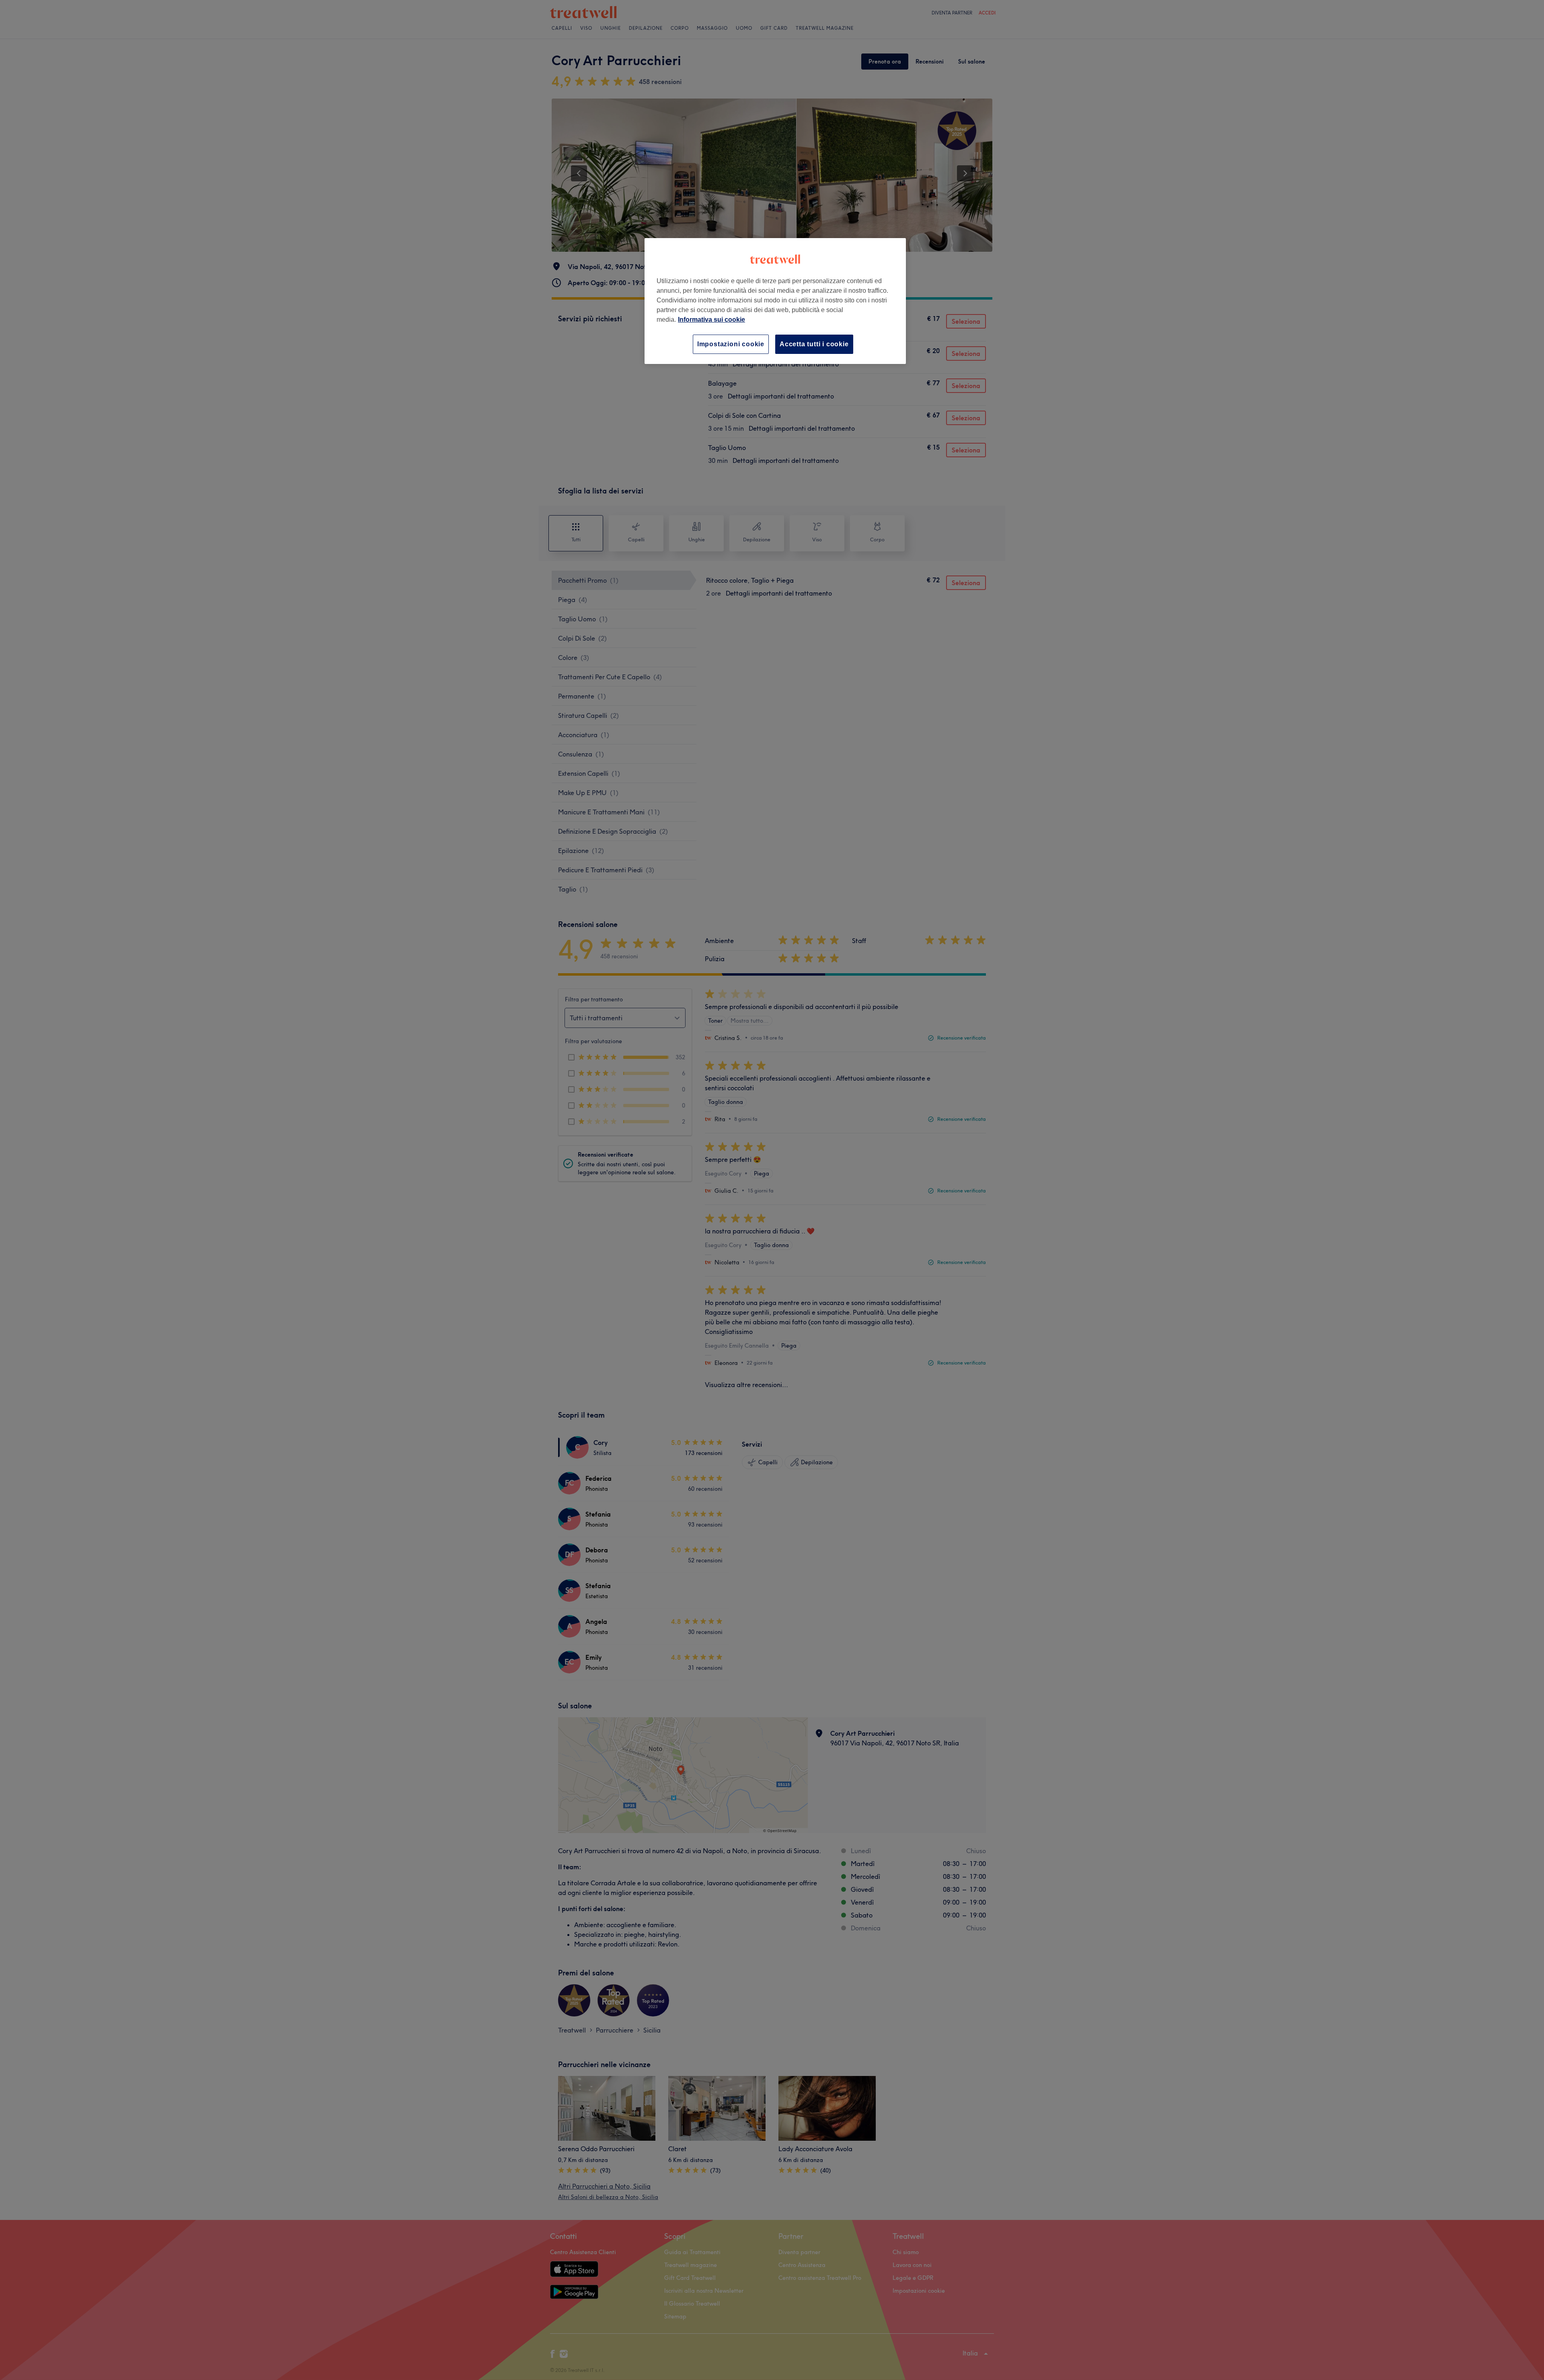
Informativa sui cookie (711, 320)
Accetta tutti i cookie (814, 344)
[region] (775, 301)
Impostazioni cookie (731, 344)
